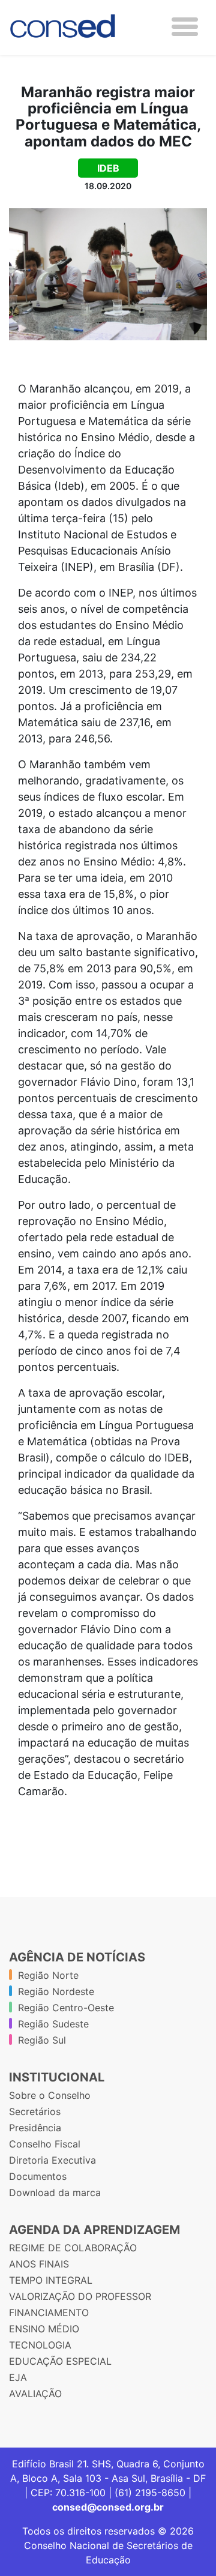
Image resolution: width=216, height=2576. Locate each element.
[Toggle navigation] (185, 27)
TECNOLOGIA (40, 2345)
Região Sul (42, 2040)
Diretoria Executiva (52, 2160)
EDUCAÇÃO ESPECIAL (60, 2361)
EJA (18, 2377)
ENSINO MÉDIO (44, 2329)
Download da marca (55, 2192)
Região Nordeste (56, 1991)
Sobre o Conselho (50, 2095)
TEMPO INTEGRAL (51, 2280)
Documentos (38, 2176)
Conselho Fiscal (45, 2144)
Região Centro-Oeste (66, 2008)
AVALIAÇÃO (35, 2394)
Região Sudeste (53, 2024)
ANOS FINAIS (39, 2264)
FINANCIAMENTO (49, 2313)
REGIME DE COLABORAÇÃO (73, 2248)
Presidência (35, 2128)
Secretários (35, 2111)
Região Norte (48, 1975)
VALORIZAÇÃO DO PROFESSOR (80, 2296)
